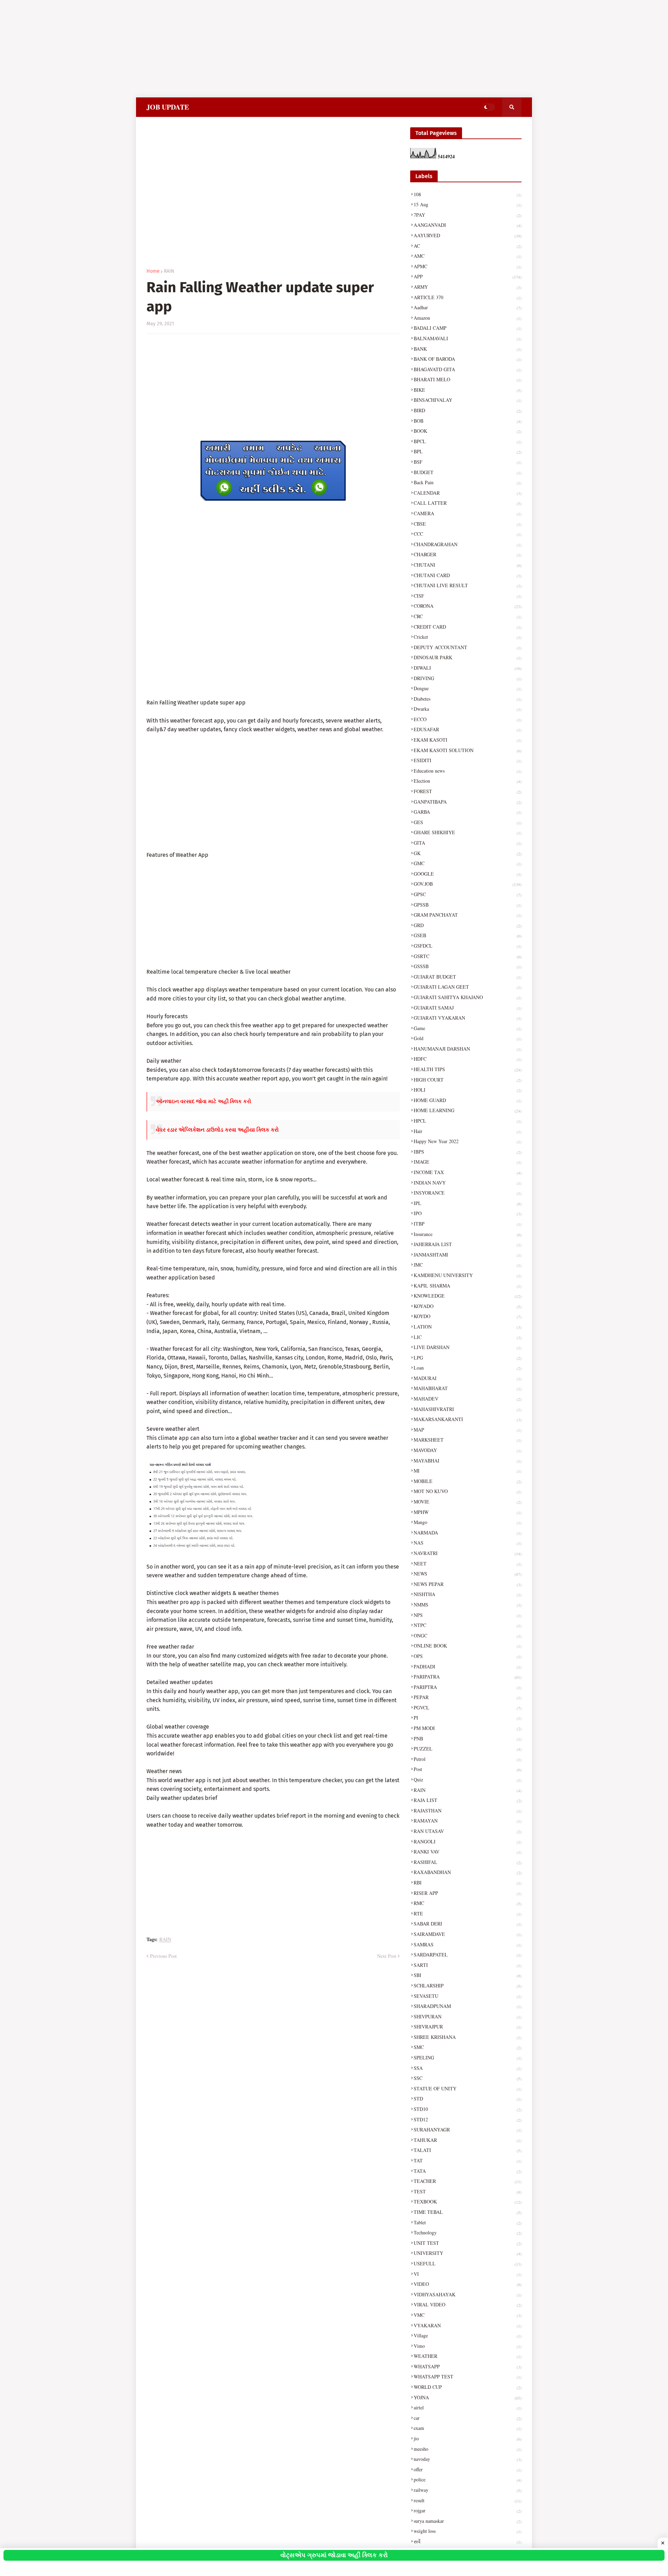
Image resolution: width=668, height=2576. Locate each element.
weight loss (468, 2531)
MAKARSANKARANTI (468, 1419)
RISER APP (468, 1893)
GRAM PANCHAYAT (468, 915)
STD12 (468, 2119)
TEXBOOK (468, 2202)
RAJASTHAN (468, 1811)
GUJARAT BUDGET (468, 977)
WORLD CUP (468, 2387)
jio (468, 2438)
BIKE (468, 390)
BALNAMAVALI (468, 338)
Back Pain (468, 482)
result (468, 2500)
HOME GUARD (468, 1100)
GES (468, 822)
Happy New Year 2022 (468, 1141)
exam (468, 2428)
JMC (468, 1265)
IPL (468, 1203)
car (468, 2418)
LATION (468, 1327)
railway (468, 2490)
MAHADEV (468, 1399)
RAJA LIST (468, 1800)
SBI (468, 1975)
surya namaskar (468, 2521)
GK (468, 853)
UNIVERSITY (468, 2253)
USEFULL (468, 2263)
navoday (468, 2459)
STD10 (468, 2109)
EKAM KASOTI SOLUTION (468, 750)
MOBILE (468, 1481)
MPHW (468, 1512)
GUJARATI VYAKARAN (468, 1018)
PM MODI (468, 1728)
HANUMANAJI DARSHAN (468, 1049)
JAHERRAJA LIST (468, 1244)
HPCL (468, 1121)
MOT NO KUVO (468, 1491)
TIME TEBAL (468, 2212)
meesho (468, 2449)
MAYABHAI (468, 1461)
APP (468, 276)
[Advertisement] (209, 49)
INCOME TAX (468, 1172)
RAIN (169, 271)
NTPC (468, 1625)
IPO (468, 1213)
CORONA (468, 606)
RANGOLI (468, 1841)
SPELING (468, 2057)
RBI (468, 1883)
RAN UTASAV (468, 1831)
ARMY (468, 287)
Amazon (468, 318)
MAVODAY (468, 1450)
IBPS (468, 1152)
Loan (468, 1368)
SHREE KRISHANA (468, 2037)
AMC (468, 256)
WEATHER (468, 2356)
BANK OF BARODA (468, 359)
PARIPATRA (468, 1677)
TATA (468, 2171)
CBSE (468, 524)
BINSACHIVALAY (468, 400)
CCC (468, 534)
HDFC (468, 1059)
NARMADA (468, 1533)
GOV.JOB (468, 884)
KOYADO (468, 1306)
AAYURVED (468, 235)
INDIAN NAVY (468, 1183)
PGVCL (468, 1708)
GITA (468, 843)
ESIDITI (468, 760)
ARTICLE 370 (468, 297)
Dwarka (468, 709)
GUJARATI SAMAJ (468, 1008)
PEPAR (468, 1697)
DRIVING (468, 678)
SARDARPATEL (468, 1955)
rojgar (468, 2510)
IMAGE (468, 1162)
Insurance (468, 1234)
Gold (468, 1038)
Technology (468, 2232)
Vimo (468, 2346)
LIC (468, 1337)
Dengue (468, 688)
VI (468, 2274)
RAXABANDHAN (468, 1872)
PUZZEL (468, 1749)
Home (153, 271)
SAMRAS (468, 1944)
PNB (468, 1738)
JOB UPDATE (168, 107)
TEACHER (468, 2181)
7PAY (468, 215)
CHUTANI (468, 565)
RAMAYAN (468, 1821)
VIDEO (468, 2284)
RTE (468, 1913)
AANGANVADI (468, 225)
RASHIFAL (468, 1862)
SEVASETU (468, 1996)
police (468, 2479)
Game (468, 1028)
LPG (468, 1358)
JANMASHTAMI (468, 1255)
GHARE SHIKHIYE (468, 832)
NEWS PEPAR (468, 1584)
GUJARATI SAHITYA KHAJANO (468, 997)
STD (468, 2099)
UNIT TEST (468, 2243)
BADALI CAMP (468, 328)
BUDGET (468, 472)
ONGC (468, 1636)
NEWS (468, 1574)
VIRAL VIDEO (468, 2304)
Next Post (387, 1956)
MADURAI (468, 1378)
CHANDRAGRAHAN (468, 544)
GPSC (468, 894)
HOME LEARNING (468, 1110)
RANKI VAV (468, 1852)
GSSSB (468, 966)
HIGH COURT (468, 1080)
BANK (468, 349)
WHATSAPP (468, 2366)
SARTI (468, 1965)
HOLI (468, 1090)
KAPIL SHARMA (468, 1286)
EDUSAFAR (468, 729)
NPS (468, 1615)
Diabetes (468, 699)
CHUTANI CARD (468, 575)
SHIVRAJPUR (468, 2027)
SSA (468, 2068)
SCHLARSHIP (468, 1985)
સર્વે (468, 2541)
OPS (468, 1656)
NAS (468, 1543)
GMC (468, 863)
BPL (468, 451)
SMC (468, 2047)
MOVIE (468, 1502)
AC (468, 246)
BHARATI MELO (468, 379)
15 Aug (468, 204)
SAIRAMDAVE (468, 1934)
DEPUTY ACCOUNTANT (468, 647)
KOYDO (468, 1316)
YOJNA (468, 2397)
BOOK (468, 431)
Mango (468, 1522)
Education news (468, 771)
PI (468, 1718)
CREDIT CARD (468, 627)
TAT (468, 2160)
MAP (468, 1430)
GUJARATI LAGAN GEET (468, 987)
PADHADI (468, 1666)
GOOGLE (468, 874)
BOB (468, 421)
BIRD (468, 410)
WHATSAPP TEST (468, 2376)
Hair (468, 1131)
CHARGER (468, 554)
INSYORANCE (468, 1193)
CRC (468, 616)
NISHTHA (468, 1594)
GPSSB (468, 905)
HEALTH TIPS (468, 1069)
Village (468, 2335)
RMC (468, 1903)
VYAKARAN (468, 2325)
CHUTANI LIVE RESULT (468, 585)
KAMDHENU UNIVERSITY (468, 1275)
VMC (468, 2315)
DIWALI (468, 668)
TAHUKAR (468, 2140)
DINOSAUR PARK (468, 657)
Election (468, 781)
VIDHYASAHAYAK (468, 2294)
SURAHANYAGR (468, 2130)
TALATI (468, 2150)
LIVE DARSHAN (468, 1347)
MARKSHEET (468, 1440)
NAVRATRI (468, 1553)
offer (468, 2469)
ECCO (468, 719)
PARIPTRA (468, 1687)
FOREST (468, 791)
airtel (468, 2407)
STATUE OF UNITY (468, 2088)
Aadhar (468, 307)
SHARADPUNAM (468, 2006)
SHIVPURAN (468, 2016)
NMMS (468, 1605)
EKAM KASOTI (468, 740)
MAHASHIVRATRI (468, 1409)
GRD (468, 925)
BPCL (468, 441)
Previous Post (163, 1956)
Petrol (468, 1759)
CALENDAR (468, 493)
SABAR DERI (468, 1924)
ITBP (468, 1224)
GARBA (468, 812)
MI (468, 1471)
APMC (468, 266)
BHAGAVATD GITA (468, 369)
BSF (468, 462)
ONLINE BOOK (468, 1646)
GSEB (468, 935)
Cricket (468, 637)
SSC (468, 2078)
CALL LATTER (468, 503)
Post (468, 1769)
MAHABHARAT (468, 1388)
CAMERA (468, 513)
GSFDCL (468, 946)
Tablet (468, 2222)
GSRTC (468, 956)
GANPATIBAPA (468, 802)
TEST (468, 2191)
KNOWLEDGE (468, 1296)
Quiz (468, 1780)
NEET (468, 1564)
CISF (468, 596)
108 (468, 194)
